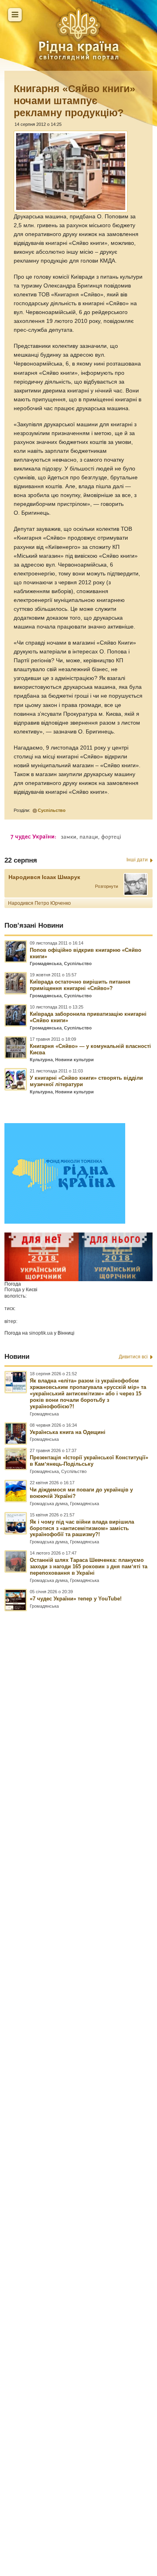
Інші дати (137, 860)
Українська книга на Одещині (68, 1432)
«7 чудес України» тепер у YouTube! (76, 1599)
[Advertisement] (78, 2058)
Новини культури (74, 1060)
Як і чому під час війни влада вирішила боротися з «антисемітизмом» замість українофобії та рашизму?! (82, 1528)
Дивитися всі (133, 1357)
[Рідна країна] (78, 34)
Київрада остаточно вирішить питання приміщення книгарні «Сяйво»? (80, 985)
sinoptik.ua (41, 1333)
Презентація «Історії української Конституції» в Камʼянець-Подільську (89, 1461)
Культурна (41, 1060)
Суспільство (52, 810)
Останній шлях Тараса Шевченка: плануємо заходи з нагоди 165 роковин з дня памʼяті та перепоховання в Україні (89, 1566)
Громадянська (46, 963)
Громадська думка (49, 1504)
